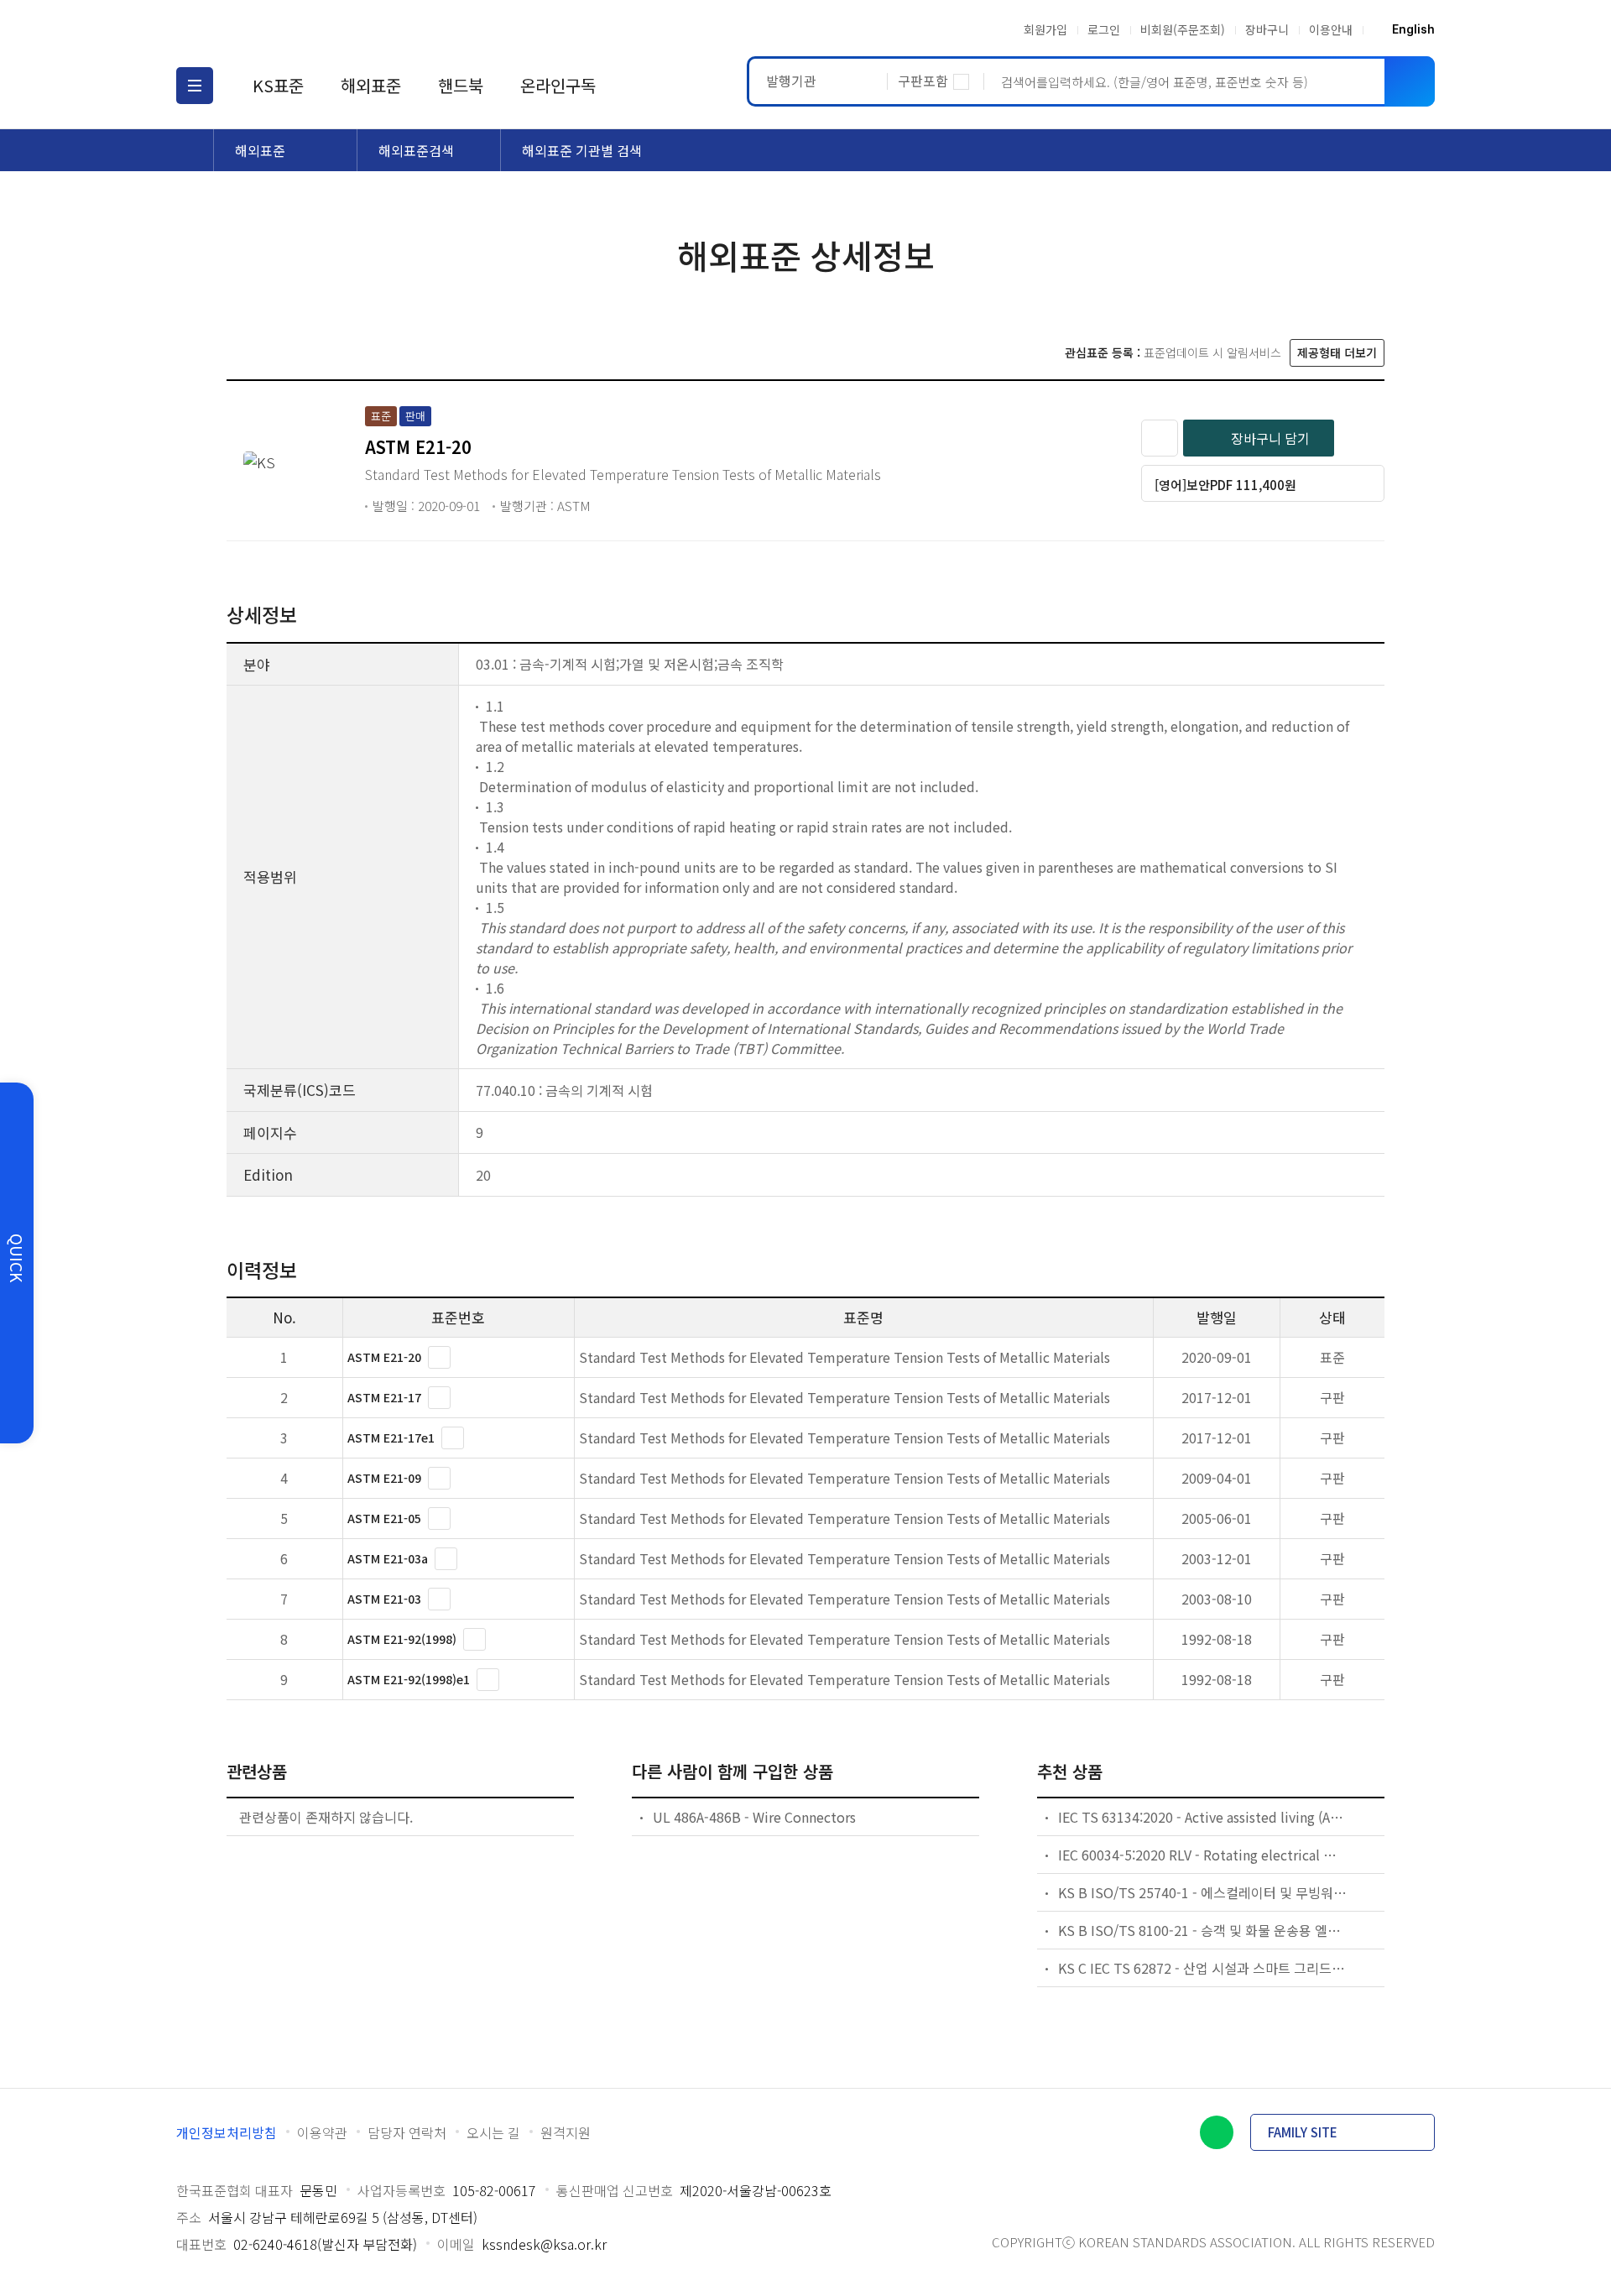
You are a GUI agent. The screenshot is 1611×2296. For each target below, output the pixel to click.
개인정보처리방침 (227, 2132)
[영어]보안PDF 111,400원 (1225, 485)
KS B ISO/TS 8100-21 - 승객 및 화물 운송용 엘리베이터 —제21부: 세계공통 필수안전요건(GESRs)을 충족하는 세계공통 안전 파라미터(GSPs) (1203, 1930)
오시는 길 (493, 2132)
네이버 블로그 (1217, 2132)
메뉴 (195, 86)
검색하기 (1410, 81)
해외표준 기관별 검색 (582, 150)
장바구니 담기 (1270, 438)
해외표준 (371, 85)
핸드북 (461, 85)
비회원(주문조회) (1183, 29)
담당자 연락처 (407, 2132)
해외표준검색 (416, 150)
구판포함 (923, 81)
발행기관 (791, 81)
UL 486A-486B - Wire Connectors (754, 1817)
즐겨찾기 (1160, 438)
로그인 (1104, 29)
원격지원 (566, 2132)
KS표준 (278, 85)
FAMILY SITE (1303, 2132)
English (1413, 29)
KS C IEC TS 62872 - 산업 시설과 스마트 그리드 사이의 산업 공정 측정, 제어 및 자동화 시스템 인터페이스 (1203, 1968)
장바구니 (1267, 29)
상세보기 (439, 1357)
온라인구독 (558, 85)
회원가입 (1045, 29)
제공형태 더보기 (1337, 352)
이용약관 (322, 2132)
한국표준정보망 (274, 29)
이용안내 (1331, 29)
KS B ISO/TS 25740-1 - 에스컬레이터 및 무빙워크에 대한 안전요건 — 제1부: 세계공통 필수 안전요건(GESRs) (1203, 1892)
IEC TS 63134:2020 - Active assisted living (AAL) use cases (1203, 1817)
